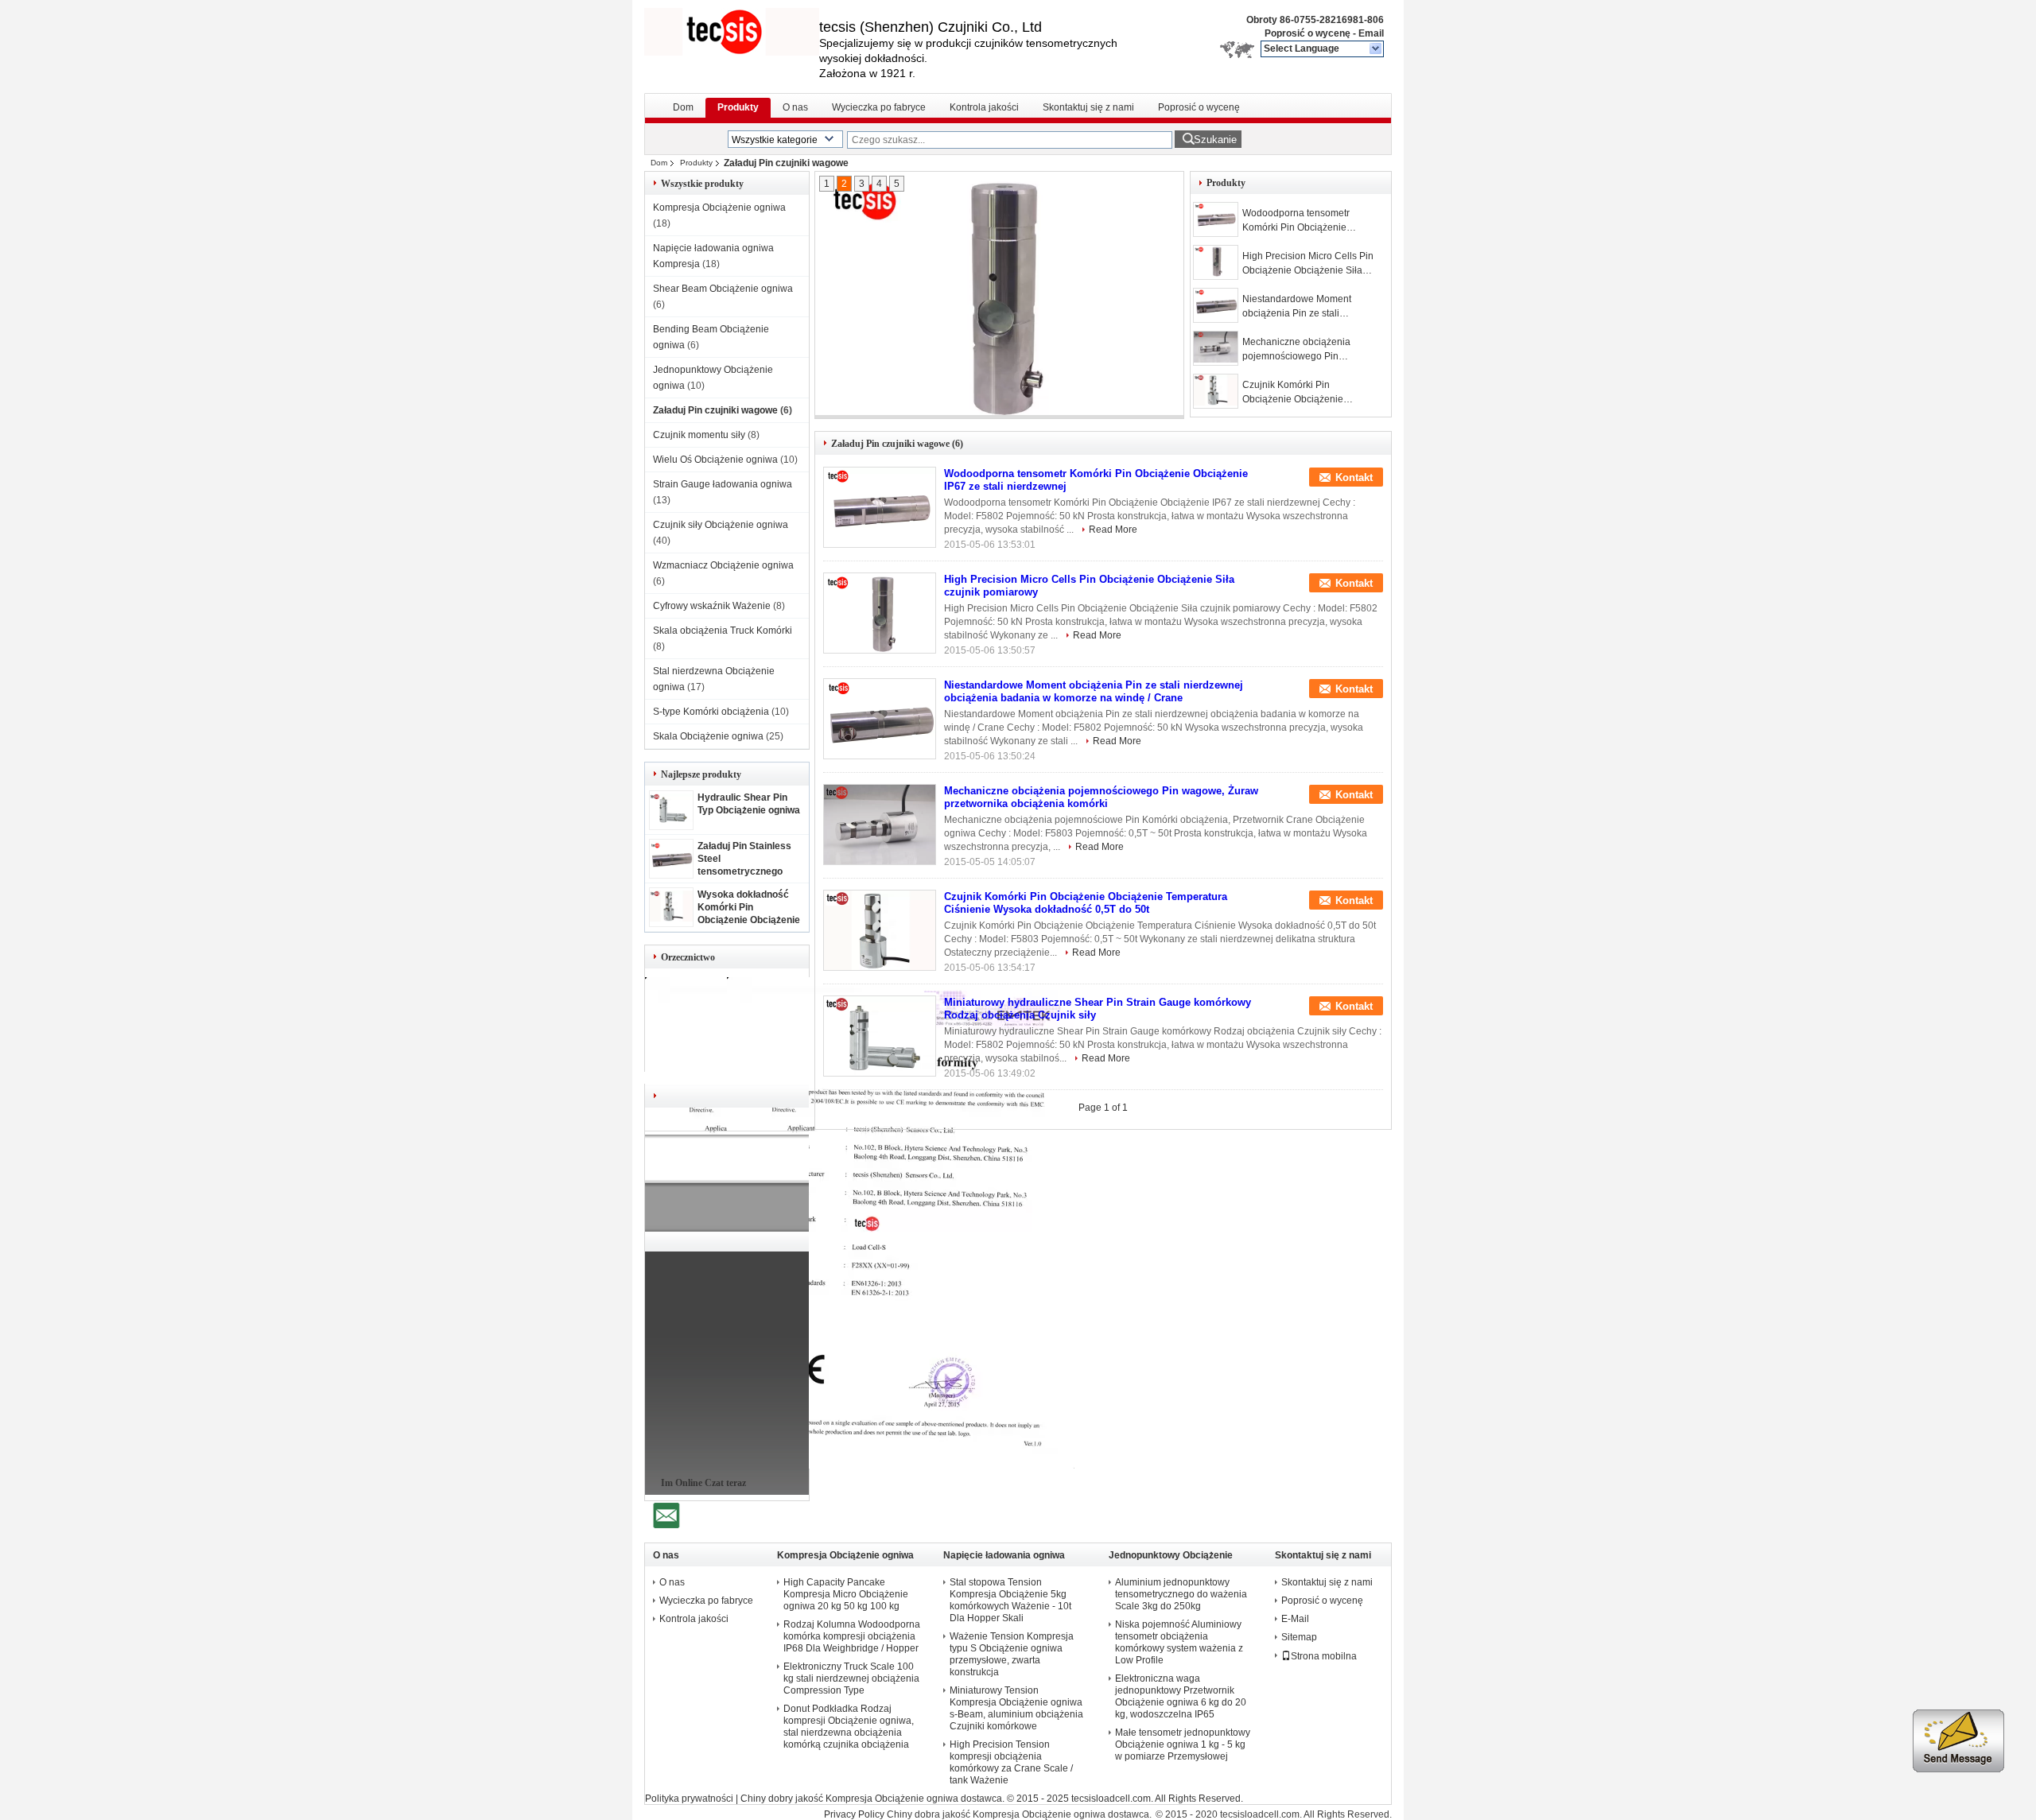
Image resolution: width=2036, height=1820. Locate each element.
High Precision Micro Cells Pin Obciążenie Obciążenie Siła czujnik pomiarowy (1308, 264)
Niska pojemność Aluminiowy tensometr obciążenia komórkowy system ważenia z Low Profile (1179, 1642)
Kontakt (1354, 477)
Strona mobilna (1324, 1656)
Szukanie (1215, 140)
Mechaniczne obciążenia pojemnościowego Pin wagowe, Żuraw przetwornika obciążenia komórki (1306, 350)
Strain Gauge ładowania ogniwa (723, 484)
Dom (683, 107)
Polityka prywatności (689, 1799)
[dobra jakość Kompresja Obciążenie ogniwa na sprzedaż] (901, 1465)
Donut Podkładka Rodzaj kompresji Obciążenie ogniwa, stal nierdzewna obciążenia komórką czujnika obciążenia (849, 1727)
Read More (1113, 530)
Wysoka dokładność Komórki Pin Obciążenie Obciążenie (749, 907)
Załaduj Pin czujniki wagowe (715, 410)
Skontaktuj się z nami (1088, 107)
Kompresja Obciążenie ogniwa (719, 208)
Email (1371, 33)
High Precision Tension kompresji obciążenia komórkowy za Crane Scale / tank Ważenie (1011, 1762)
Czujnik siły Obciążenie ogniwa (721, 525)
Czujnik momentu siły (699, 435)
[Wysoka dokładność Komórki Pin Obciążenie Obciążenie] (671, 918)
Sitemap (1299, 1637)
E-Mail (1295, 1619)
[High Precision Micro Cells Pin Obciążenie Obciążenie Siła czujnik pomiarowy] (994, 296)
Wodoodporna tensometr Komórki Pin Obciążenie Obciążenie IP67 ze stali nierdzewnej (1296, 221)
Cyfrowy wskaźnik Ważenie (712, 606)
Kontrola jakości (984, 107)
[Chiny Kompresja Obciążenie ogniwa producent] (732, 32)
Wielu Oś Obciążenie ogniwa (715, 460)
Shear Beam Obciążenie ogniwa (723, 289)
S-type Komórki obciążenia (711, 712)
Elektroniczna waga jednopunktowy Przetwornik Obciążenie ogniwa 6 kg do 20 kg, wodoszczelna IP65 (1181, 1696)
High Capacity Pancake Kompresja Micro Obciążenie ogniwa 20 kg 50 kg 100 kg (846, 1594)
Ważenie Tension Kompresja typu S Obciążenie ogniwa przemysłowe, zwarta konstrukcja (1012, 1654)
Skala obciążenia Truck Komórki (723, 631)
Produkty (738, 107)
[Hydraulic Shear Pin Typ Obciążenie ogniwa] (671, 821)
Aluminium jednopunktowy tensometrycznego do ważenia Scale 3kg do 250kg (1181, 1594)
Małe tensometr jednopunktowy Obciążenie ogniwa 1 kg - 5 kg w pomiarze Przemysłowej (1183, 1744)
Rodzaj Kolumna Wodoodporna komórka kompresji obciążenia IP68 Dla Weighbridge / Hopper (852, 1636)
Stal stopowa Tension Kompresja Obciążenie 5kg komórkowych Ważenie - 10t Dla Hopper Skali (1010, 1600)
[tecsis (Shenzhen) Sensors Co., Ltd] (1376, 49)
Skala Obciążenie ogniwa (708, 736)
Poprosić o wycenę (1307, 33)
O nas (795, 107)
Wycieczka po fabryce (879, 107)
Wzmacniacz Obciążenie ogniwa (723, 565)
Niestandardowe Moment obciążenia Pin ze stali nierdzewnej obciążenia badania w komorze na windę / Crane (1308, 307)
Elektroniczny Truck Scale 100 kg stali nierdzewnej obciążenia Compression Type (851, 1678)
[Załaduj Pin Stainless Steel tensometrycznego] (671, 870)
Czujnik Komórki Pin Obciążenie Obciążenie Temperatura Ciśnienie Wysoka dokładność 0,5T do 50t (1310, 393)
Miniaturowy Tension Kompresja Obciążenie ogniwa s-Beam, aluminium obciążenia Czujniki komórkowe (1016, 1708)
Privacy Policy (854, 1814)
